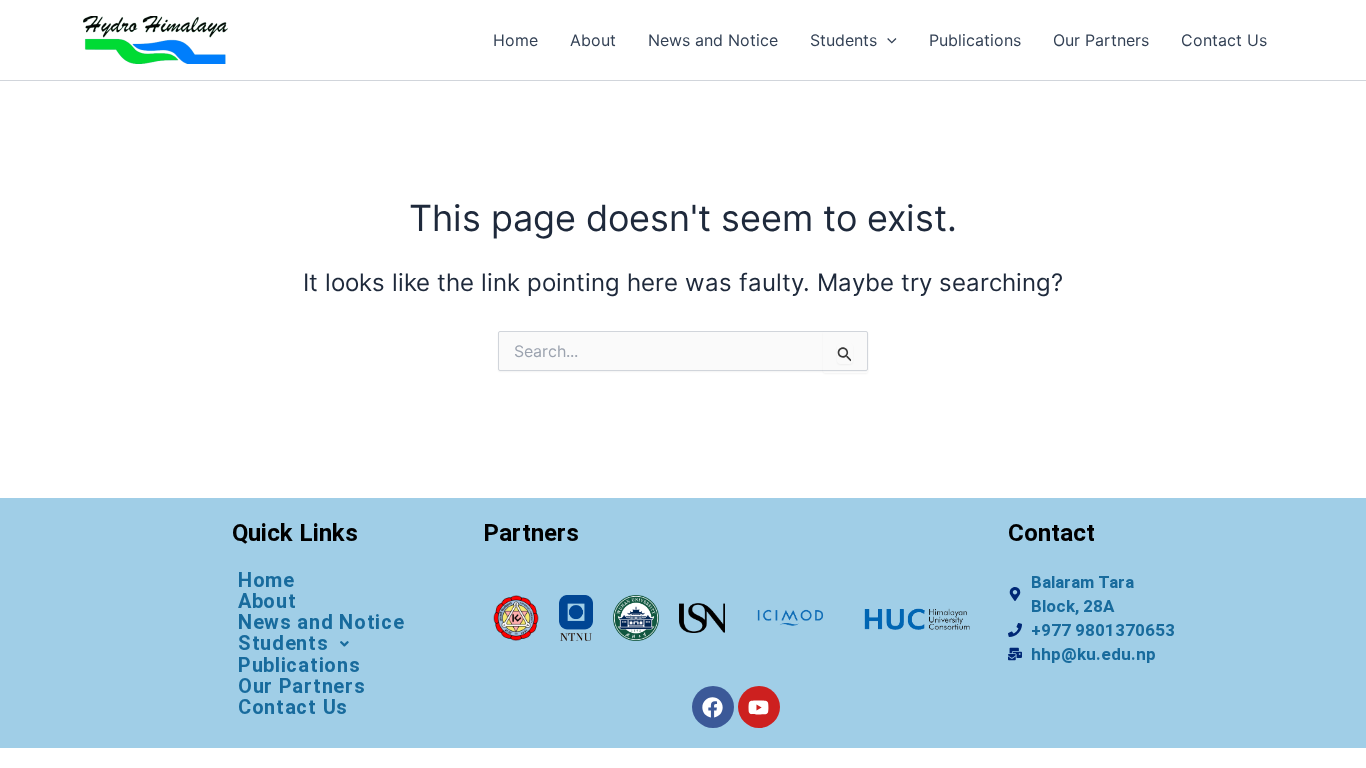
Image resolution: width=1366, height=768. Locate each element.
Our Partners (1101, 40)
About (593, 40)
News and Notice (713, 40)
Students (843, 40)
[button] (887, 40)
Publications (975, 40)
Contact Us (1224, 40)
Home (515, 40)
